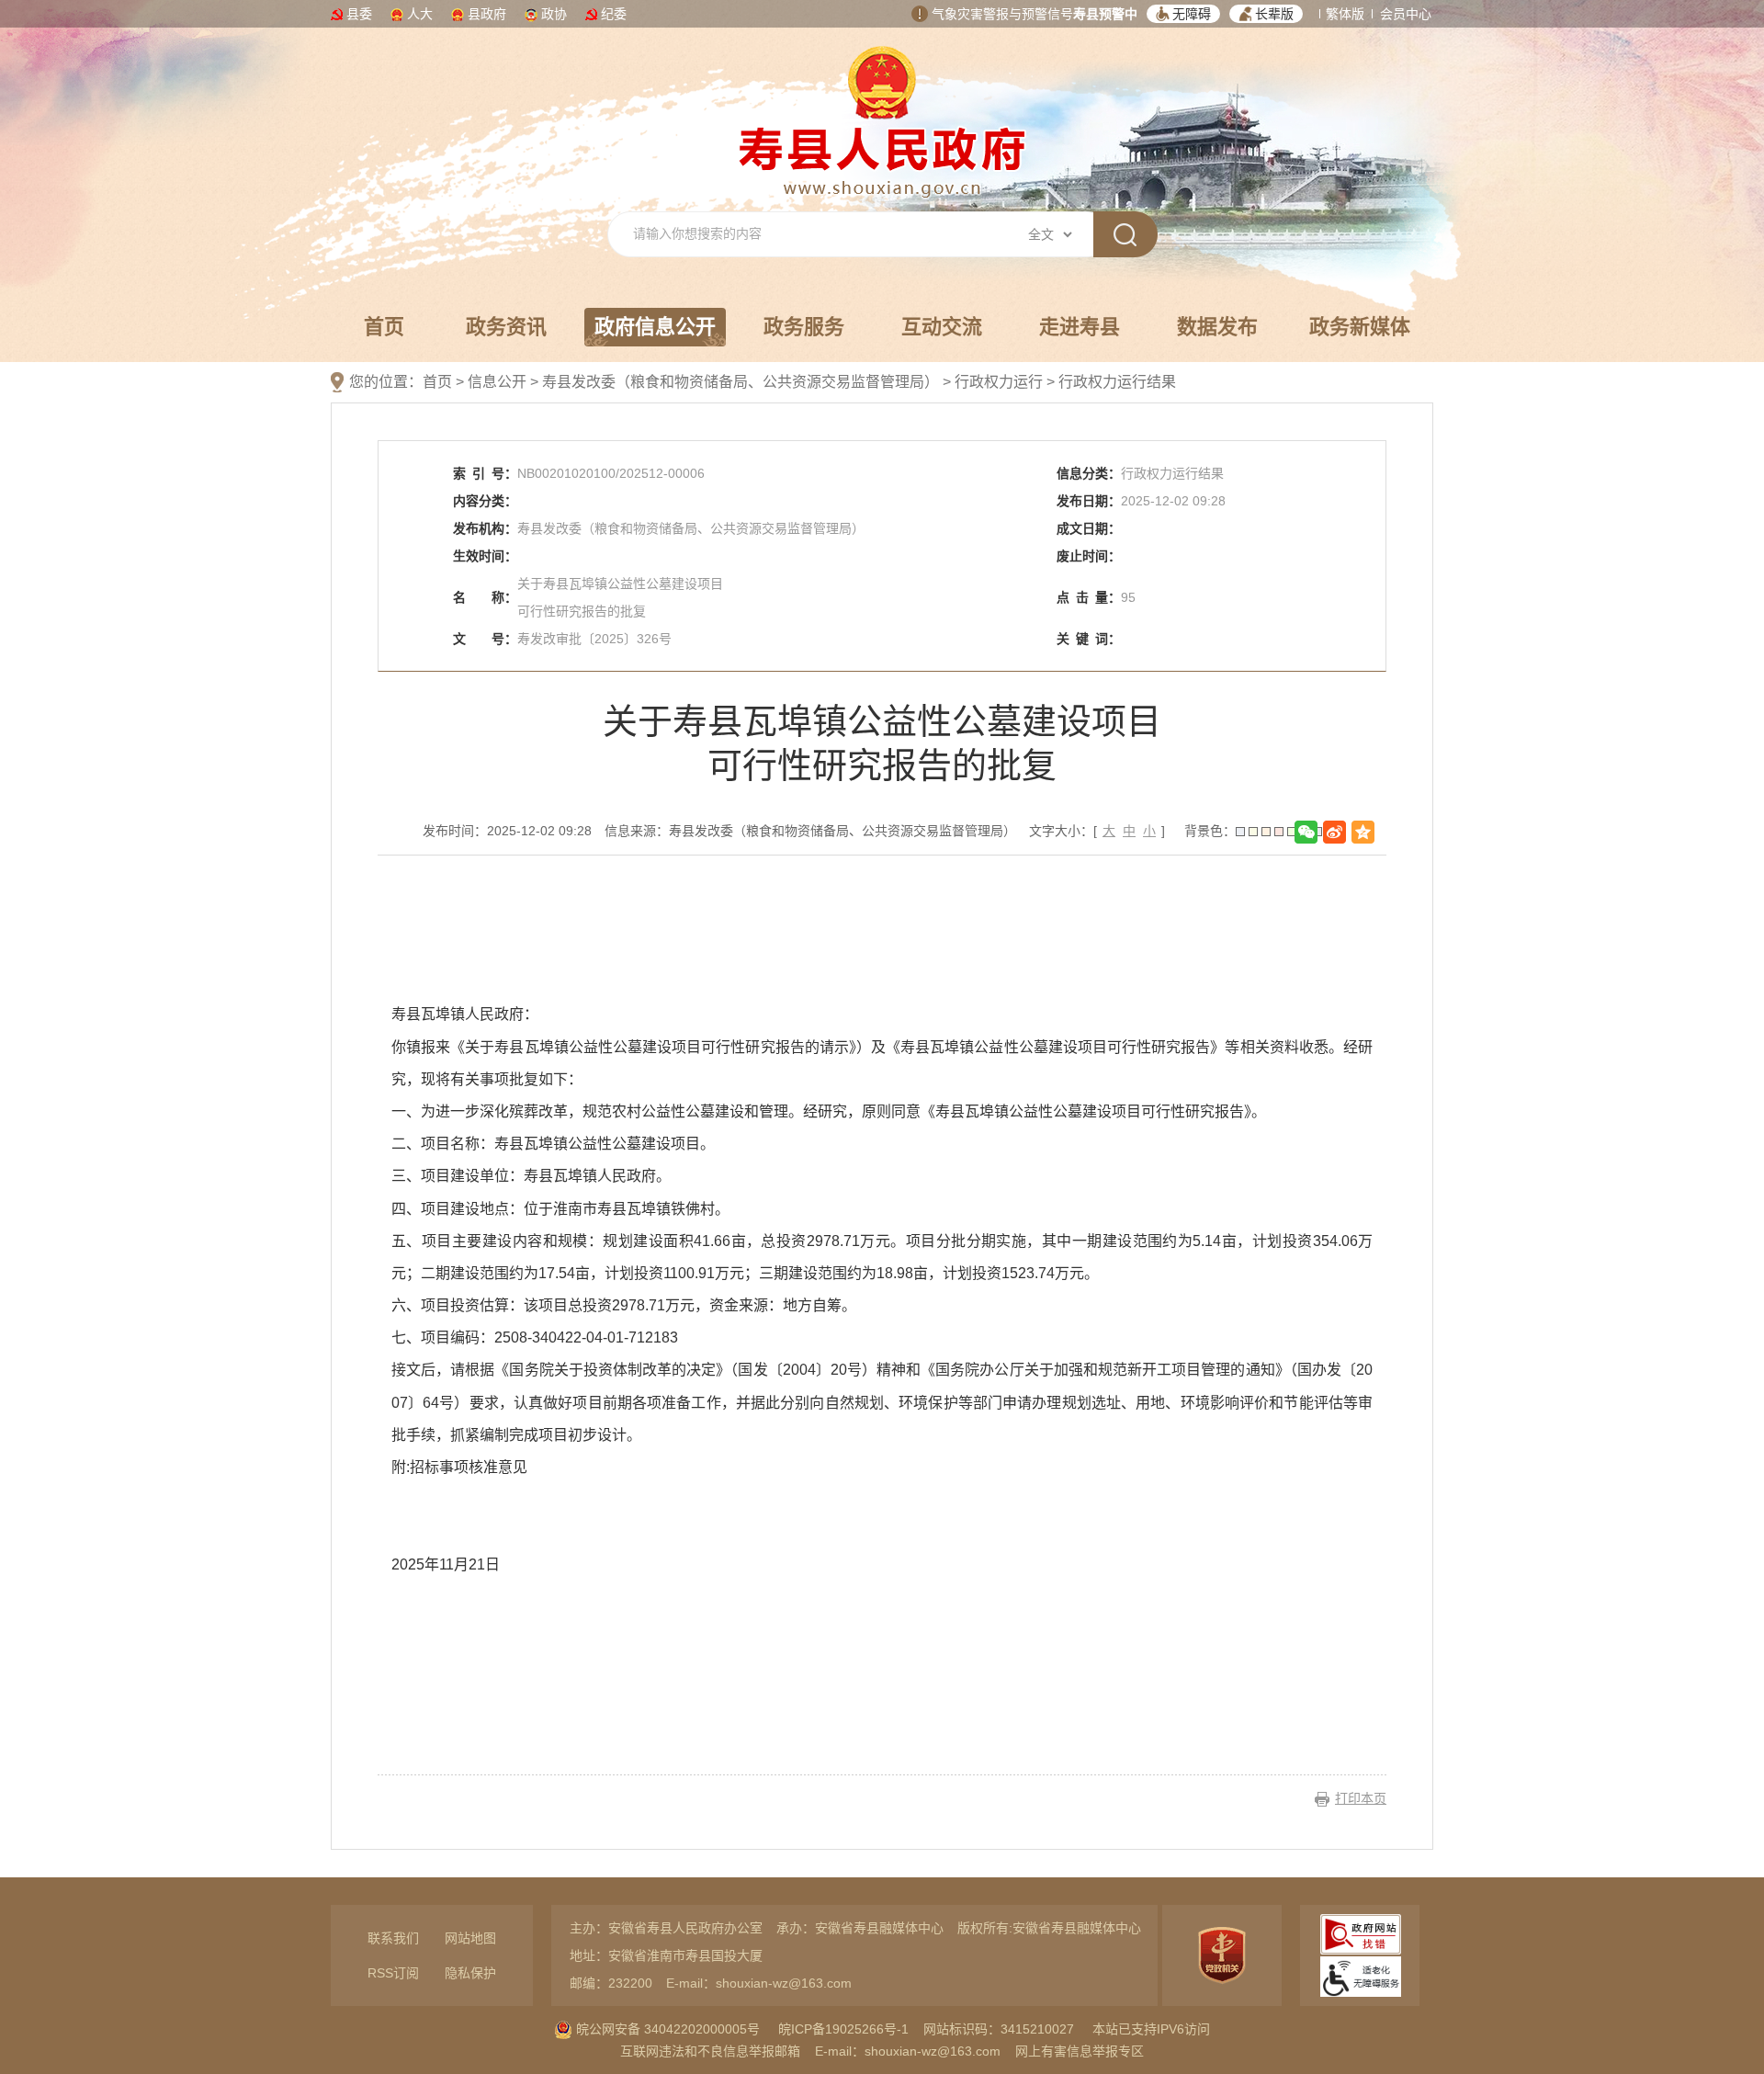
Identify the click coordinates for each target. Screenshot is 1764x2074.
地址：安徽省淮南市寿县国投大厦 (666, 1955)
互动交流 (942, 327)
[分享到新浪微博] (1334, 832)
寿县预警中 (1105, 14)
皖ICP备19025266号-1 (843, 2029)
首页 (384, 327)
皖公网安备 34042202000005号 (666, 2029)
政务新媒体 (1360, 327)
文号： (485, 639)
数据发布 (1217, 327)
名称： (485, 597)
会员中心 (1406, 14)
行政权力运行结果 (1117, 382)
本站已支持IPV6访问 (1151, 2029)
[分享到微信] (1306, 832)
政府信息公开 (655, 327)
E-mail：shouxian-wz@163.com (759, 1983)
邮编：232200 (611, 1983)
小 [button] (1149, 831)
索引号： (485, 473)
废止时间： (1089, 556)
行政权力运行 (999, 382)
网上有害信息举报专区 (1080, 2051)
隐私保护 (470, 1973)
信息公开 (497, 382)
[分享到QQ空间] (1363, 832)
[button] (1183, 14)
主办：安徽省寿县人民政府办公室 (666, 1928)
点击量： (1089, 597)
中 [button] (1129, 831)
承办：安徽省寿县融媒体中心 (860, 1928)
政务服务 (804, 327)
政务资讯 (506, 327)
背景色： (1210, 831)
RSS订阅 (393, 1973)
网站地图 (470, 1938)
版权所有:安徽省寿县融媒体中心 (1049, 1928)
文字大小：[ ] (1097, 831)
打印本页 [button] (1361, 1798)
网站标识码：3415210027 (999, 2029)
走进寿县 (1080, 327)
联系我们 (393, 1938)
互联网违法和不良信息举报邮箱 (710, 2051)
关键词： (1089, 639)
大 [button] (1109, 831)
